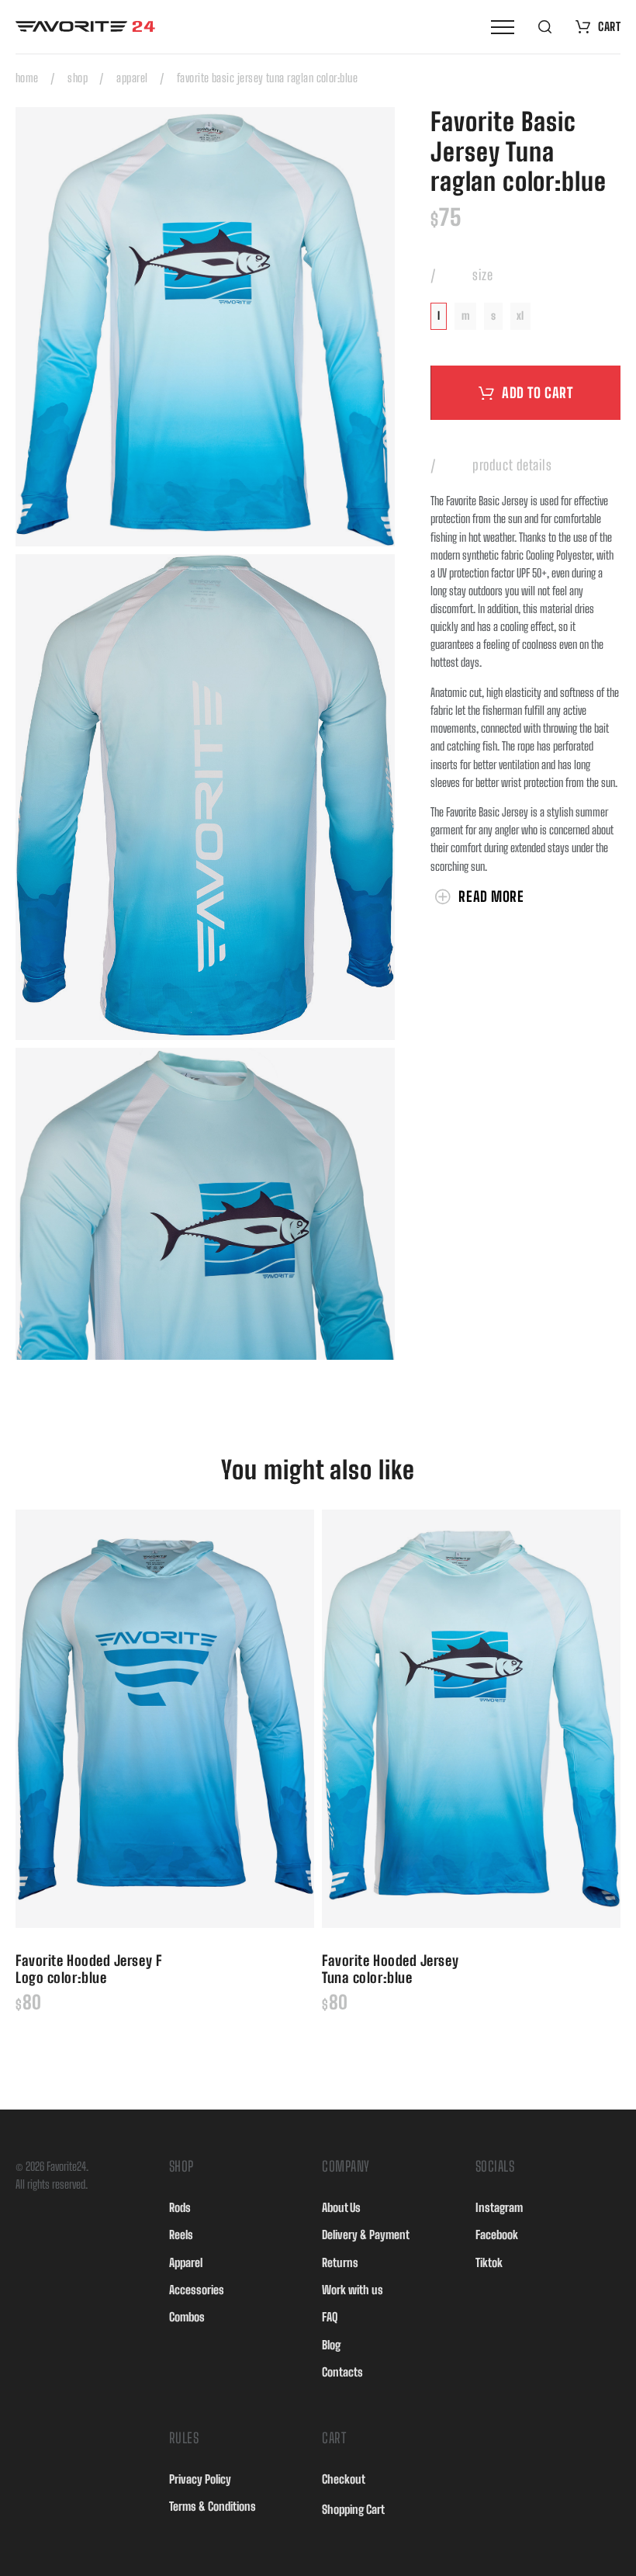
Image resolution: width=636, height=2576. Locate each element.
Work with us (353, 2290)
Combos (187, 2317)
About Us (341, 2207)
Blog (331, 2345)
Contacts (342, 2372)
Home (27, 78)
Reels (181, 2234)
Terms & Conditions (213, 2506)
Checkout (344, 2479)
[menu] (503, 27)
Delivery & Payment (366, 2234)
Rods (180, 2207)
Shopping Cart (353, 2509)
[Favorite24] (85, 26)
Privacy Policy (200, 2479)
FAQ (330, 2317)
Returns (340, 2262)
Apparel (132, 78)
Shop (78, 78)
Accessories (197, 2290)
